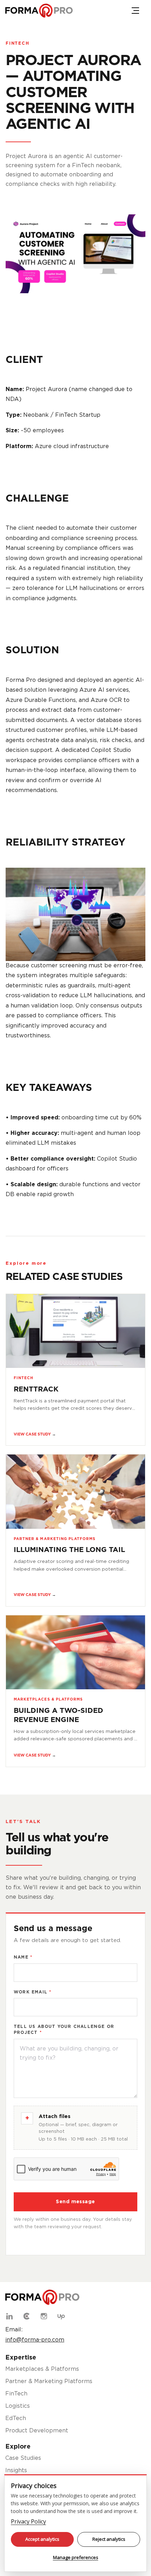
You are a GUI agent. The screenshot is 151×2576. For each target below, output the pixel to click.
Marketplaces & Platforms (42, 2369)
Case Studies (23, 2458)
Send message (75, 2202)
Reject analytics (109, 2539)
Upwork (61, 2316)
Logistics (18, 2406)
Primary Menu (135, 11)
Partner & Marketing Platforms (49, 2382)
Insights (16, 2471)
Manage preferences (76, 2557)
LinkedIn (9, 2316)
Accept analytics (42, 2539)
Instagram (44, 2316)
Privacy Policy (28, 2521)
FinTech (18, 43)
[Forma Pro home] (39, 11)
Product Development (37, 2431)
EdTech (16, 2418)
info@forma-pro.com (35, 2340)
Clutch (27, 2316)
